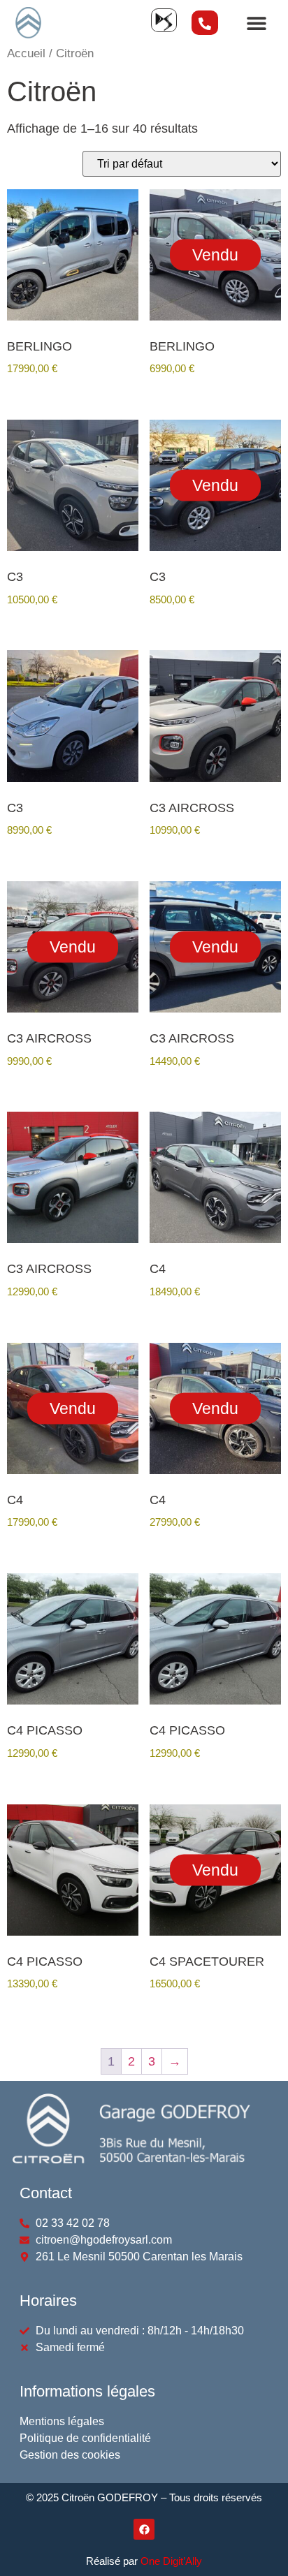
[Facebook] (144, 2529)
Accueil (26, 53)
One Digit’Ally (171, 2561)
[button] (256, 23)
